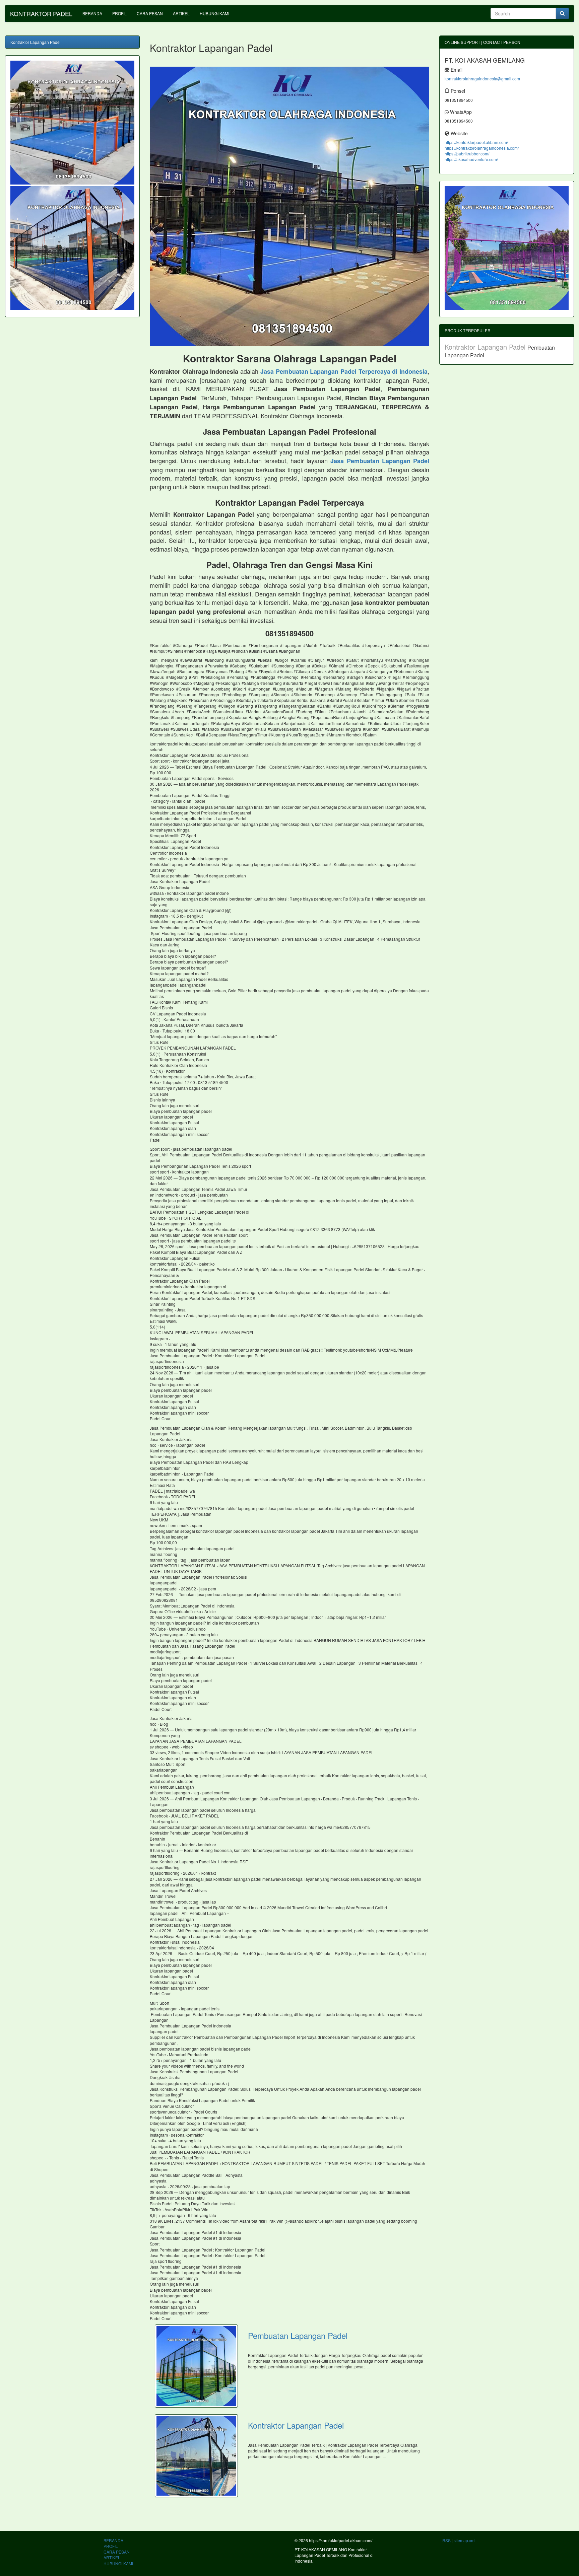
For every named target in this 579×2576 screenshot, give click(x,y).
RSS (446, 2540)
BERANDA (92, 13)
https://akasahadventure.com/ (471, 159)
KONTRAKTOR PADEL (41, 13)
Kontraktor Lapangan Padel (296, 2425)
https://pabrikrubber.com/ (467, 154)
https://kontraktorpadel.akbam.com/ (476, 142)
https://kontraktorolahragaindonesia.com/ (482, 148)
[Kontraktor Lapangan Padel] (196, 2456)
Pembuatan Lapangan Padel (298, 2335)
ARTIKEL (181, 13)
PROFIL (119, 13)
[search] (562, 13)
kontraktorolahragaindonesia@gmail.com (482, 79)
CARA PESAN (150, 13)
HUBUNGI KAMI (214, 13)
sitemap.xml (465, 2540)
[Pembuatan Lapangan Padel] (196, 2366)
